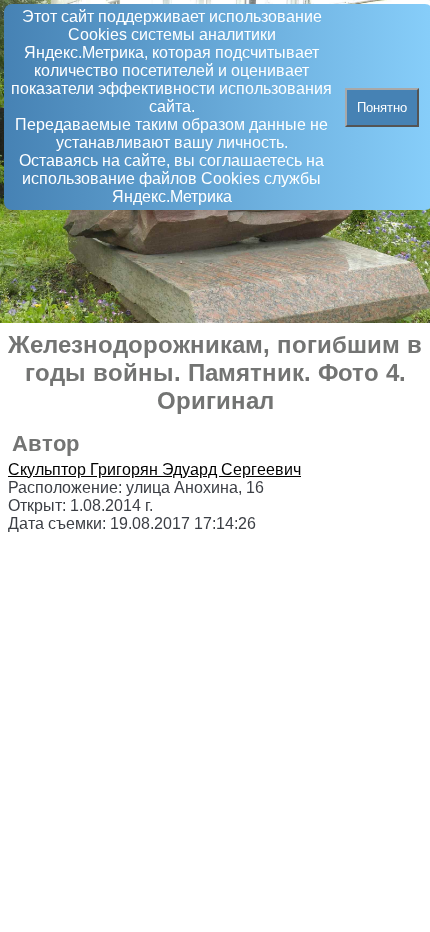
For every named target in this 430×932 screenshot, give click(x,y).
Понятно (382, 107)
